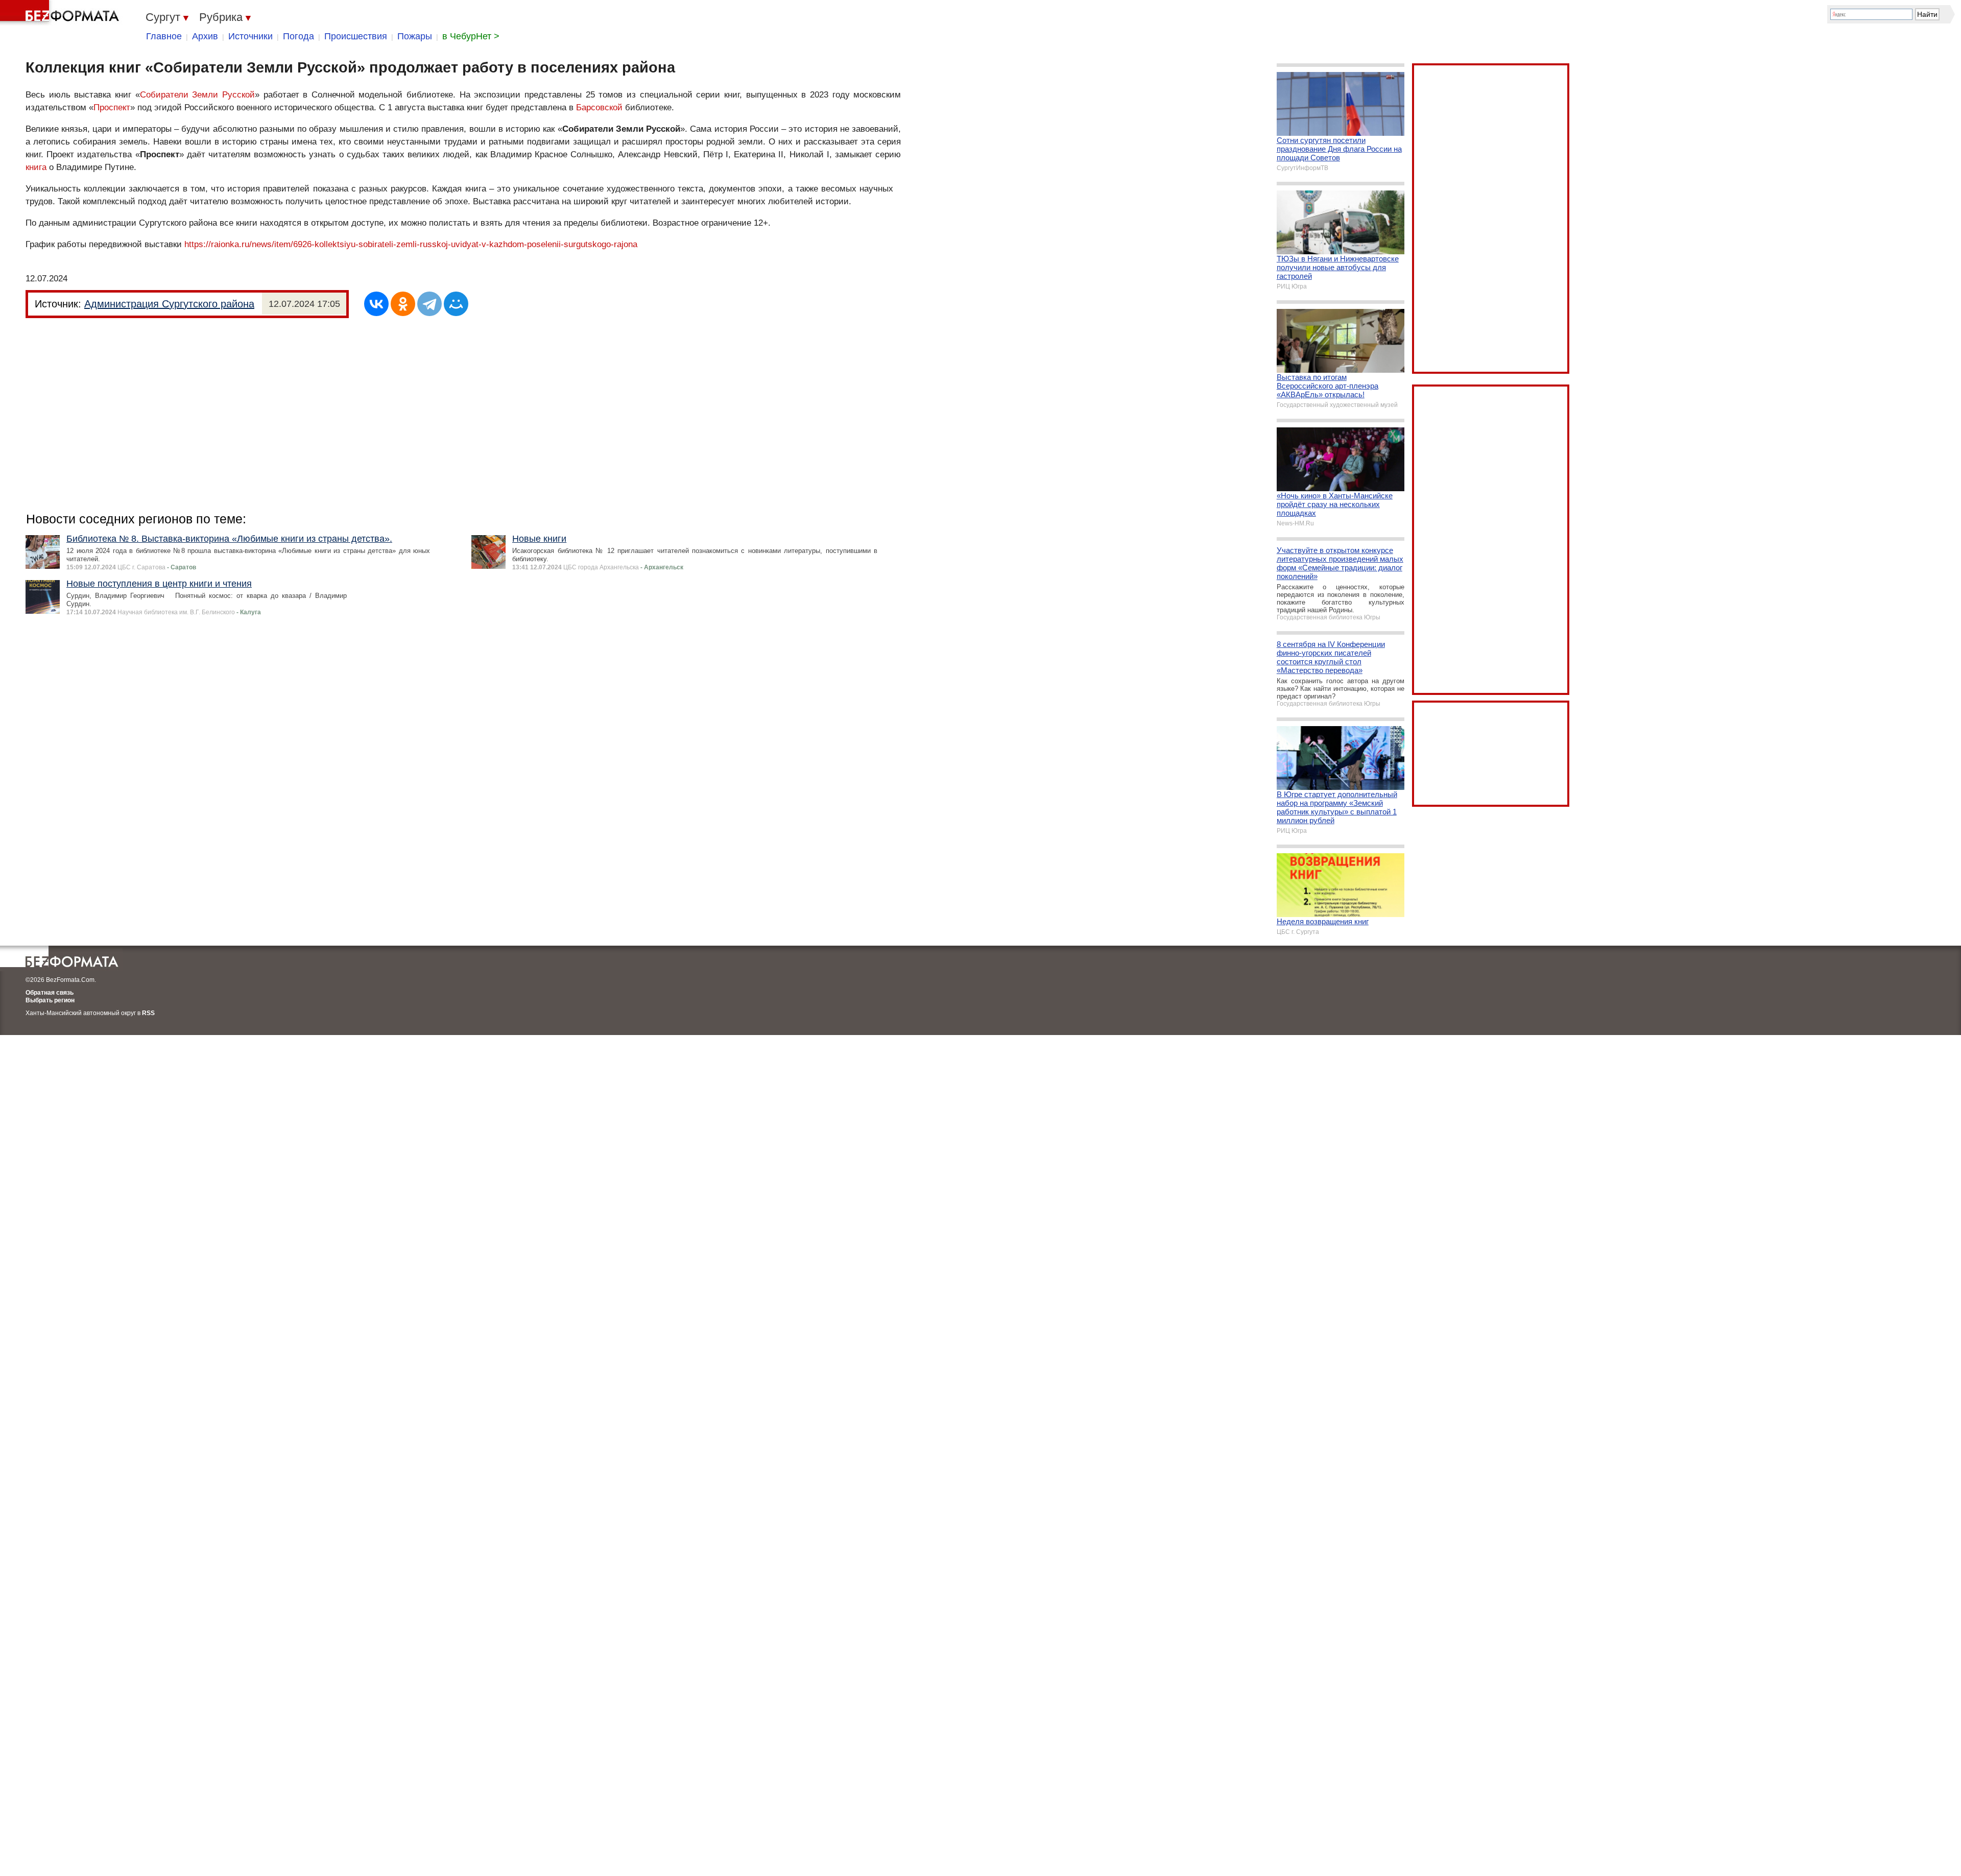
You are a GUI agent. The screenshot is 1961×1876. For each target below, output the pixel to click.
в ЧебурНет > (471, 36)
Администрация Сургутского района (169, 304)
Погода (298, 36)
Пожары (415, 36)
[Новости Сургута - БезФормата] (61, 13)
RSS (148, 1013)
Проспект (112, 107)
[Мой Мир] (456, 304)
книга (36, 167)
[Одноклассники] (403, 304)
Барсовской (599, 107)
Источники (250, 36)
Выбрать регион (50, 1000)
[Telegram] (429, 304)
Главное (164, 36)
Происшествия (356, 36)
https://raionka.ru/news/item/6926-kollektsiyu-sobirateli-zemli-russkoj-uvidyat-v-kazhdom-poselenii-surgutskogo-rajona (411, 244)
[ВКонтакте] (376, 304)
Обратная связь (50, 993)
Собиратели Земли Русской (197, 95)
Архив (205, 36)
